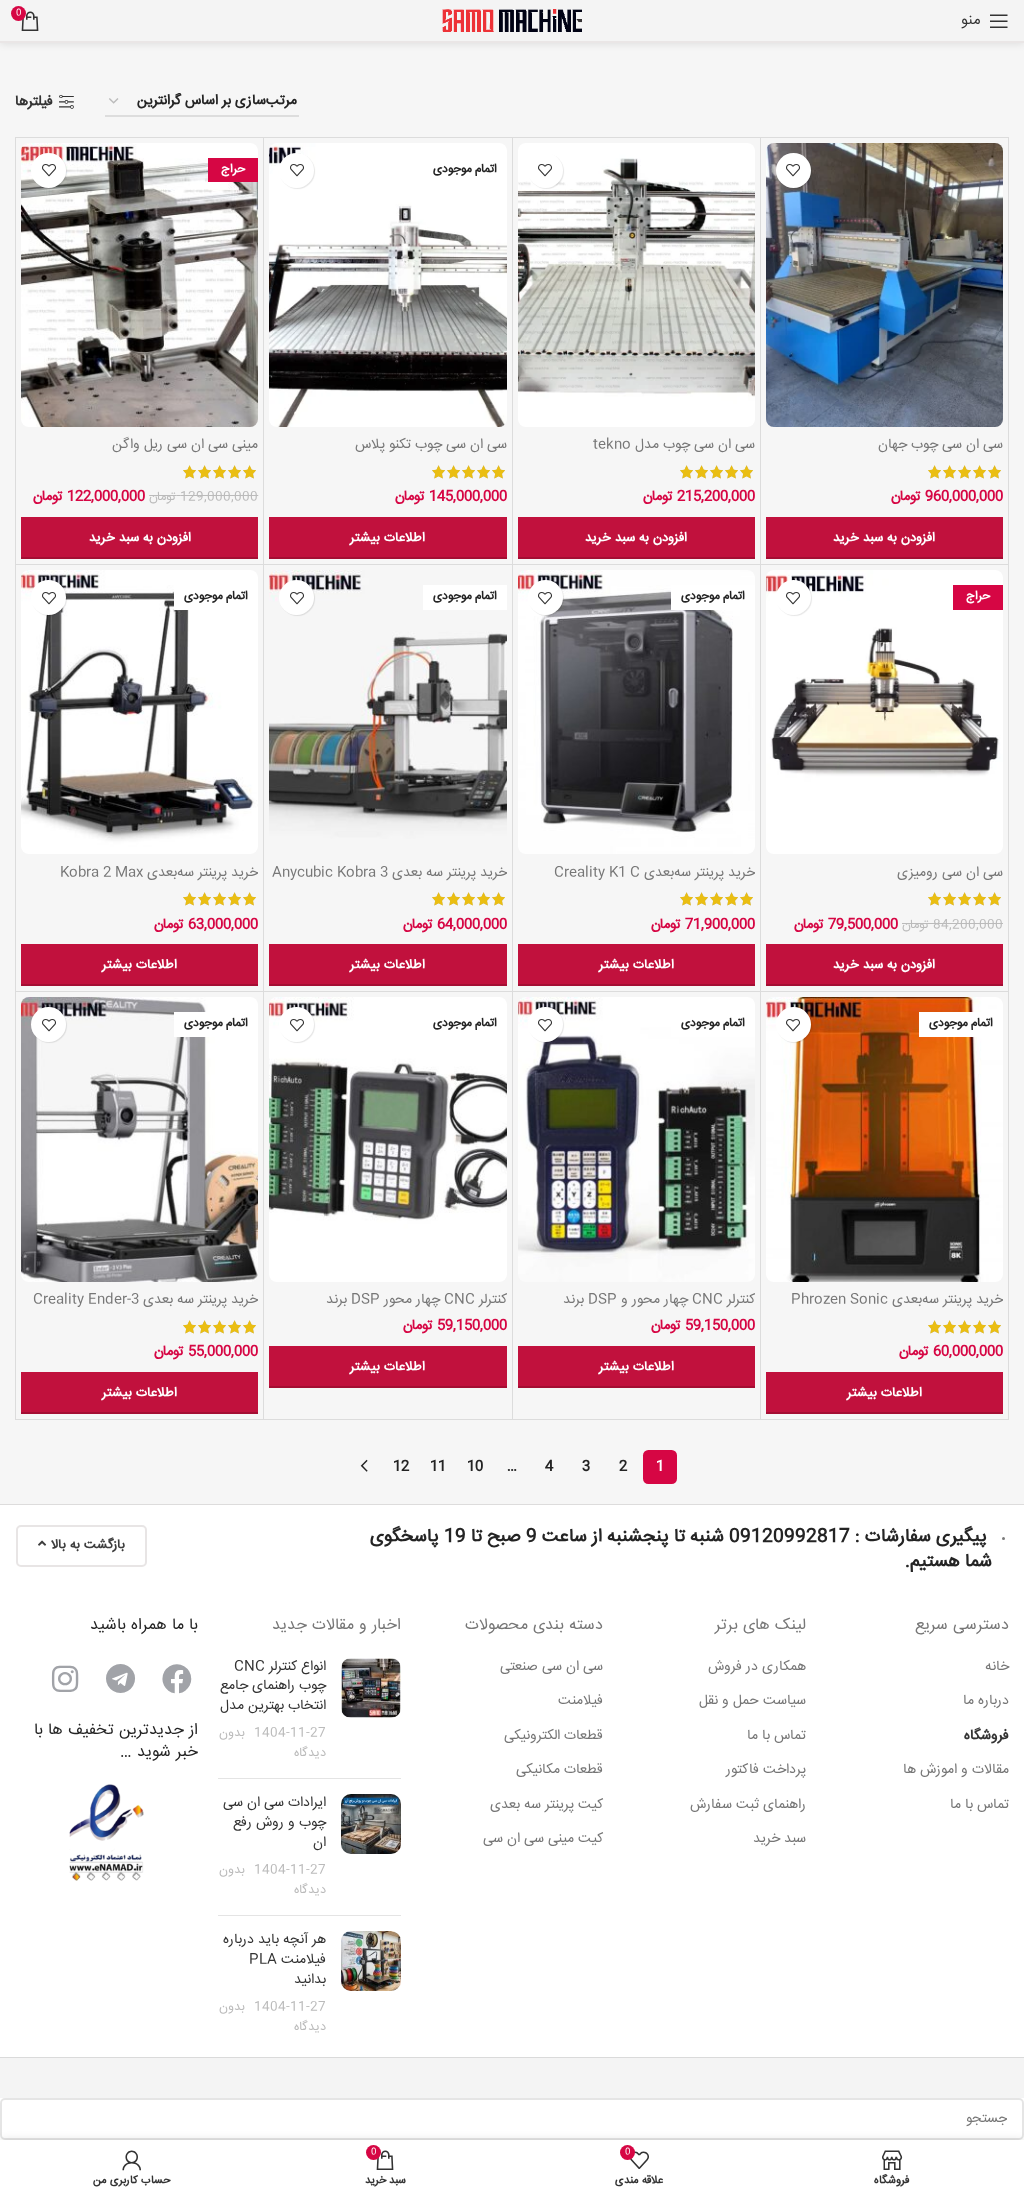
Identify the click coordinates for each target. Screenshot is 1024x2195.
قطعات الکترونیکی (553, 1737)
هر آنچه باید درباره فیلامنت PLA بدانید (274, 1959)
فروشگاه (986, 1737)
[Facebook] (177, 1679)
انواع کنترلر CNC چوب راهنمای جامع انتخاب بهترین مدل (273, 1686)
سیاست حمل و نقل (752, 1702)
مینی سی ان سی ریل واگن (185, 445)
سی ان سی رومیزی (950, 873)
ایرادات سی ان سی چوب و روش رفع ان (274, 1822)
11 (438, 1467)
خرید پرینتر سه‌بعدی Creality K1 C (654, 873)
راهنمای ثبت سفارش (748, 1806)
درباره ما (986, 1702)
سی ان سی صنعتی (551, 1668)
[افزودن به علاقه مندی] (793, 170)
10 (475, 1467)
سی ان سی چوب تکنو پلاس (431, 445)
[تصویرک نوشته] (371, 1711)
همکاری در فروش (757, 1668)
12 (401, 1467)
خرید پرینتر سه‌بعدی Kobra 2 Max (159, 873)
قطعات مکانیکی (559, 1771)
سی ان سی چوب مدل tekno (674, 445)
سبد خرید (779, 1840)
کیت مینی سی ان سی (543, 1840)
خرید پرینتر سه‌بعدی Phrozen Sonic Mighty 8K (897, 1310)
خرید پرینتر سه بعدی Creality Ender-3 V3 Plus (145, 1310)
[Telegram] (121, 1679)
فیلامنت (580, 1702)
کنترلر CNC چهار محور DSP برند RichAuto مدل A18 (416, 1310)
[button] (884, 538)
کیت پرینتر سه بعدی (546, 1806)
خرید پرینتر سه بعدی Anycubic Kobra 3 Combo (389, 883)
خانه (997, 1668)
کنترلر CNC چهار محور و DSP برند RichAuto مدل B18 (659, 1310)
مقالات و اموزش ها (956, 1771)
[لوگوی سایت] (512, 21)
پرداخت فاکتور (766, 1771)
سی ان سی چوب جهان (940, 445)
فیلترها (34, 102)
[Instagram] (65, 1679)
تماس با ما (979, 1806)
